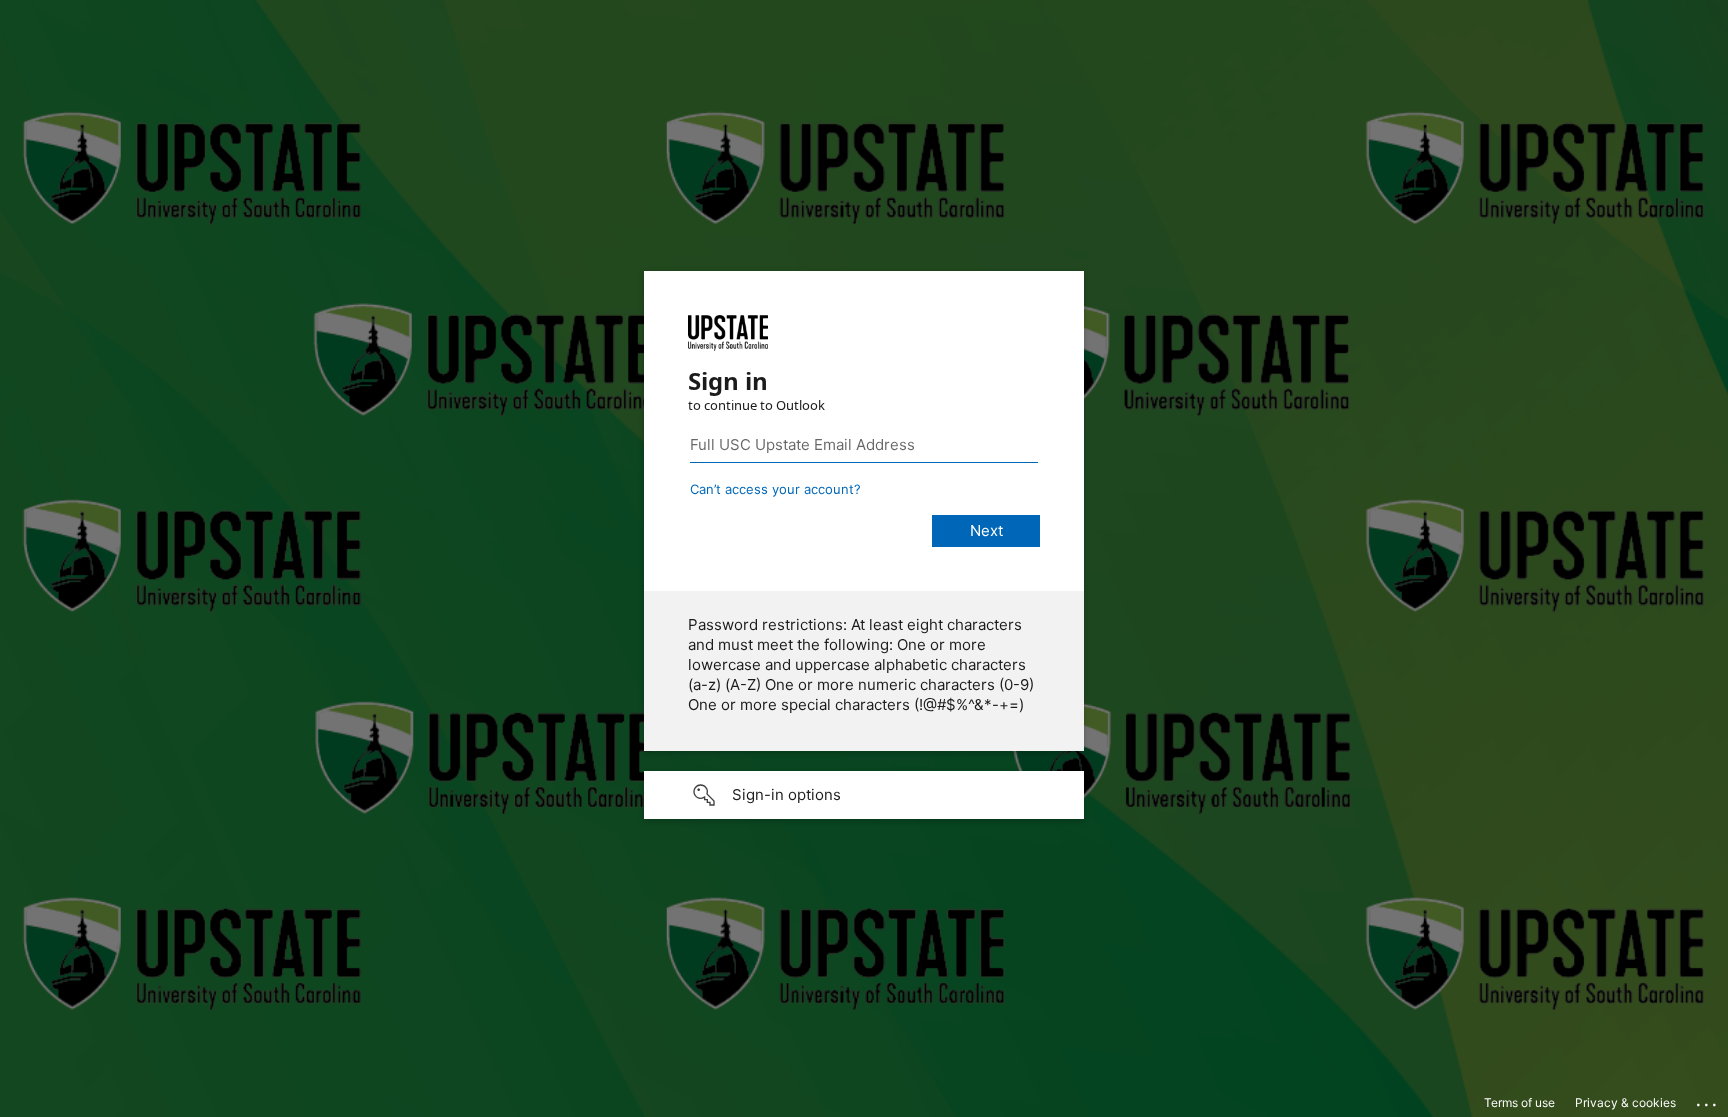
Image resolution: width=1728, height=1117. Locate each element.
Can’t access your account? (775, 489)
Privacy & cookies (1625, 1102)
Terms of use (1519, 1102)
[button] (864, 795)
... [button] (1708, 1100)
